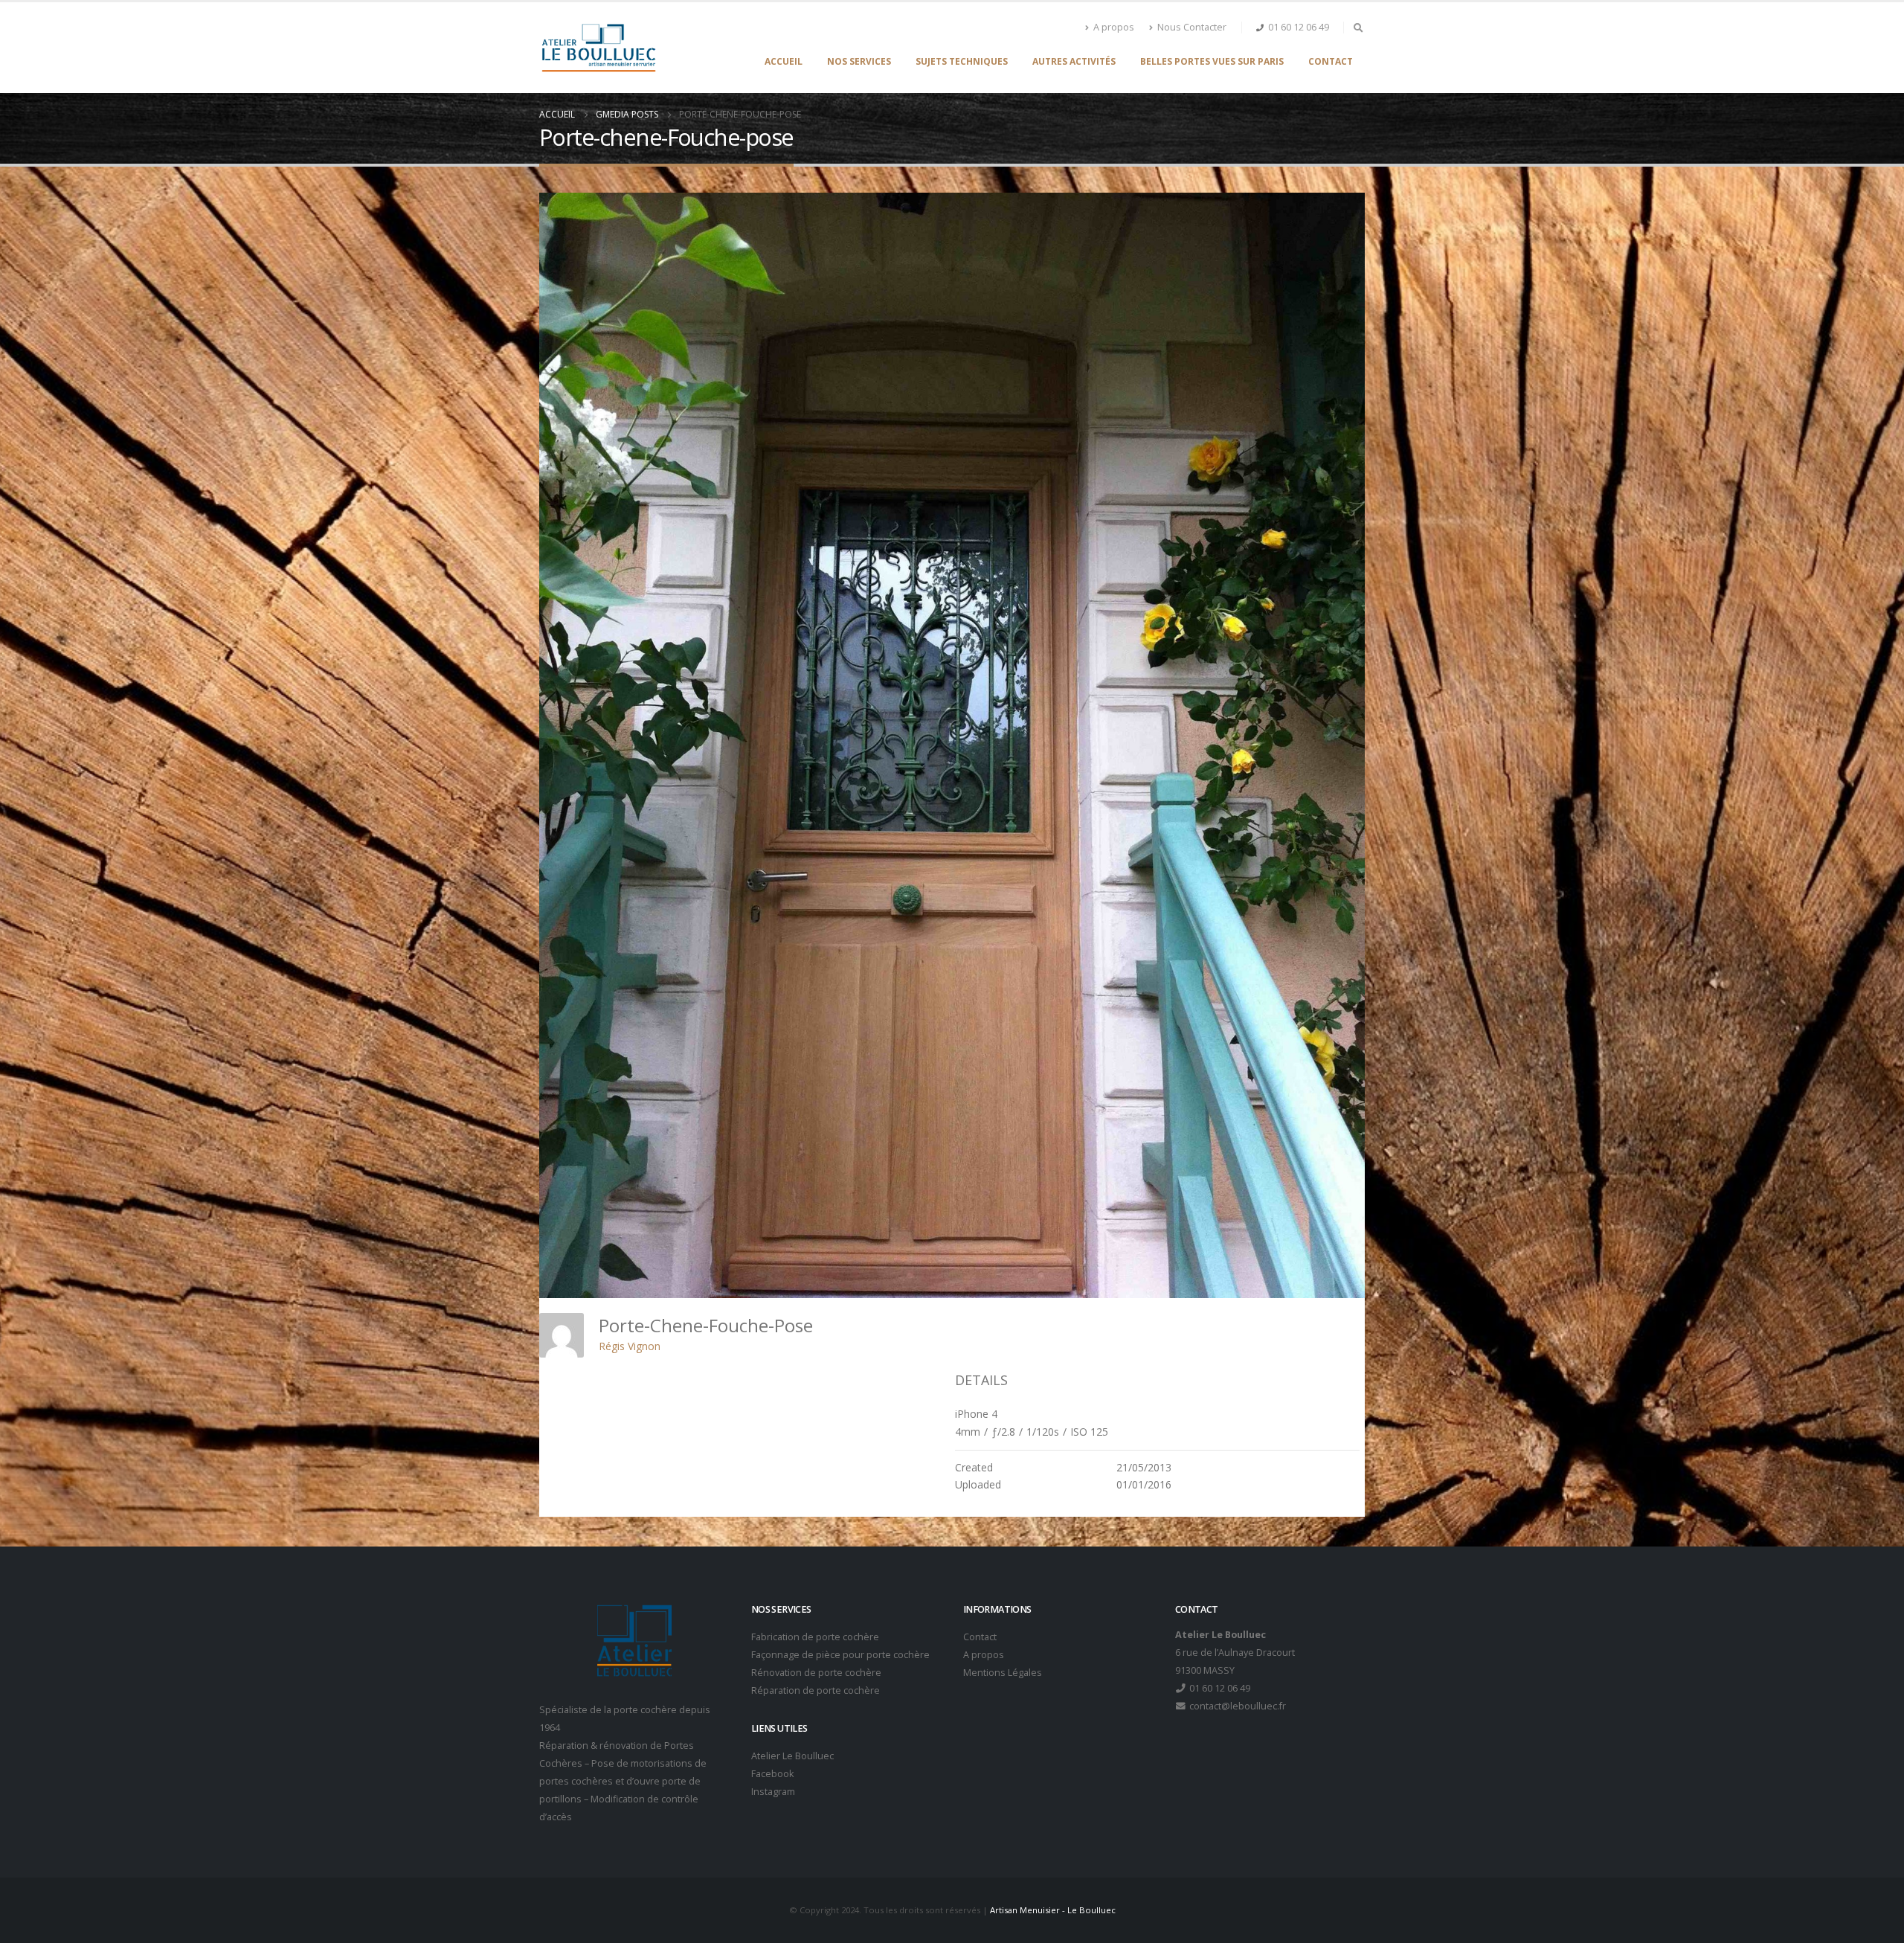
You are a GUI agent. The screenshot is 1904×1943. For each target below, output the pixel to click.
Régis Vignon (630, 1346)
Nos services (859, 61)
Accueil (784, 61)
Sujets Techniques (962, 61)
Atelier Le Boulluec (792, 1756)
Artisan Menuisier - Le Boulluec (1053, 1910)
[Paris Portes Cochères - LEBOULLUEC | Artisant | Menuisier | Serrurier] (598, 48)
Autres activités (1074, 61)
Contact (1331, 61)
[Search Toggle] (1358, 28)
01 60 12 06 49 (1299, 27)
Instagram (773, 1792)
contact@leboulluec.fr (1236, 1706)
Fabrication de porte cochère (815, 1637)
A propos (1114, 27)
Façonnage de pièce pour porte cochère (840, 1655)
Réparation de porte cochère (816, 1690)
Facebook (772, 1774)
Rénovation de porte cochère (816, 1673)
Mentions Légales (1003, 1673)
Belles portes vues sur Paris (1212, 61)
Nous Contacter (1192, 27)
